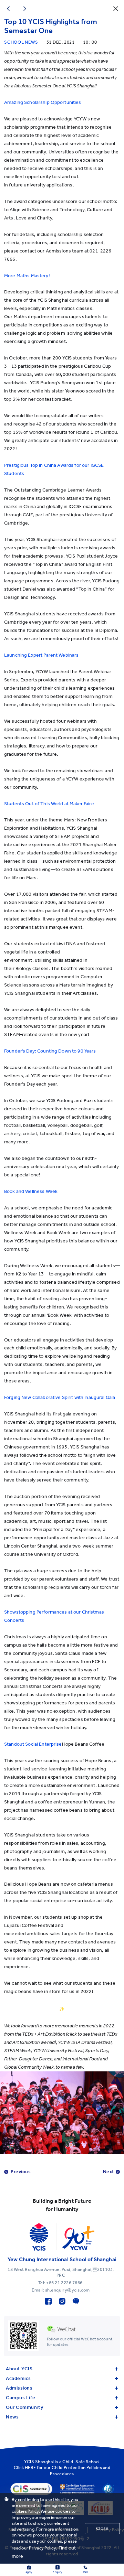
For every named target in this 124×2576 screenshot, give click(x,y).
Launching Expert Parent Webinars (41, 655)
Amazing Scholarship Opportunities (43, 102)
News (12, 2417)
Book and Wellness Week (31, 1191)
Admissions (19, 2388)
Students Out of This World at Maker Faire (49, 804)
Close (102, 2528)
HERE (30, 2467)
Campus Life (20, 2398)
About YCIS (19, 2369)
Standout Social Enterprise (33, 1744)
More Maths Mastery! (27, 276)
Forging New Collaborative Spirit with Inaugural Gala (60, 1397)
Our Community (24, 2407)
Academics (18, 2378)
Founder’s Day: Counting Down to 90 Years (51, 1051)
